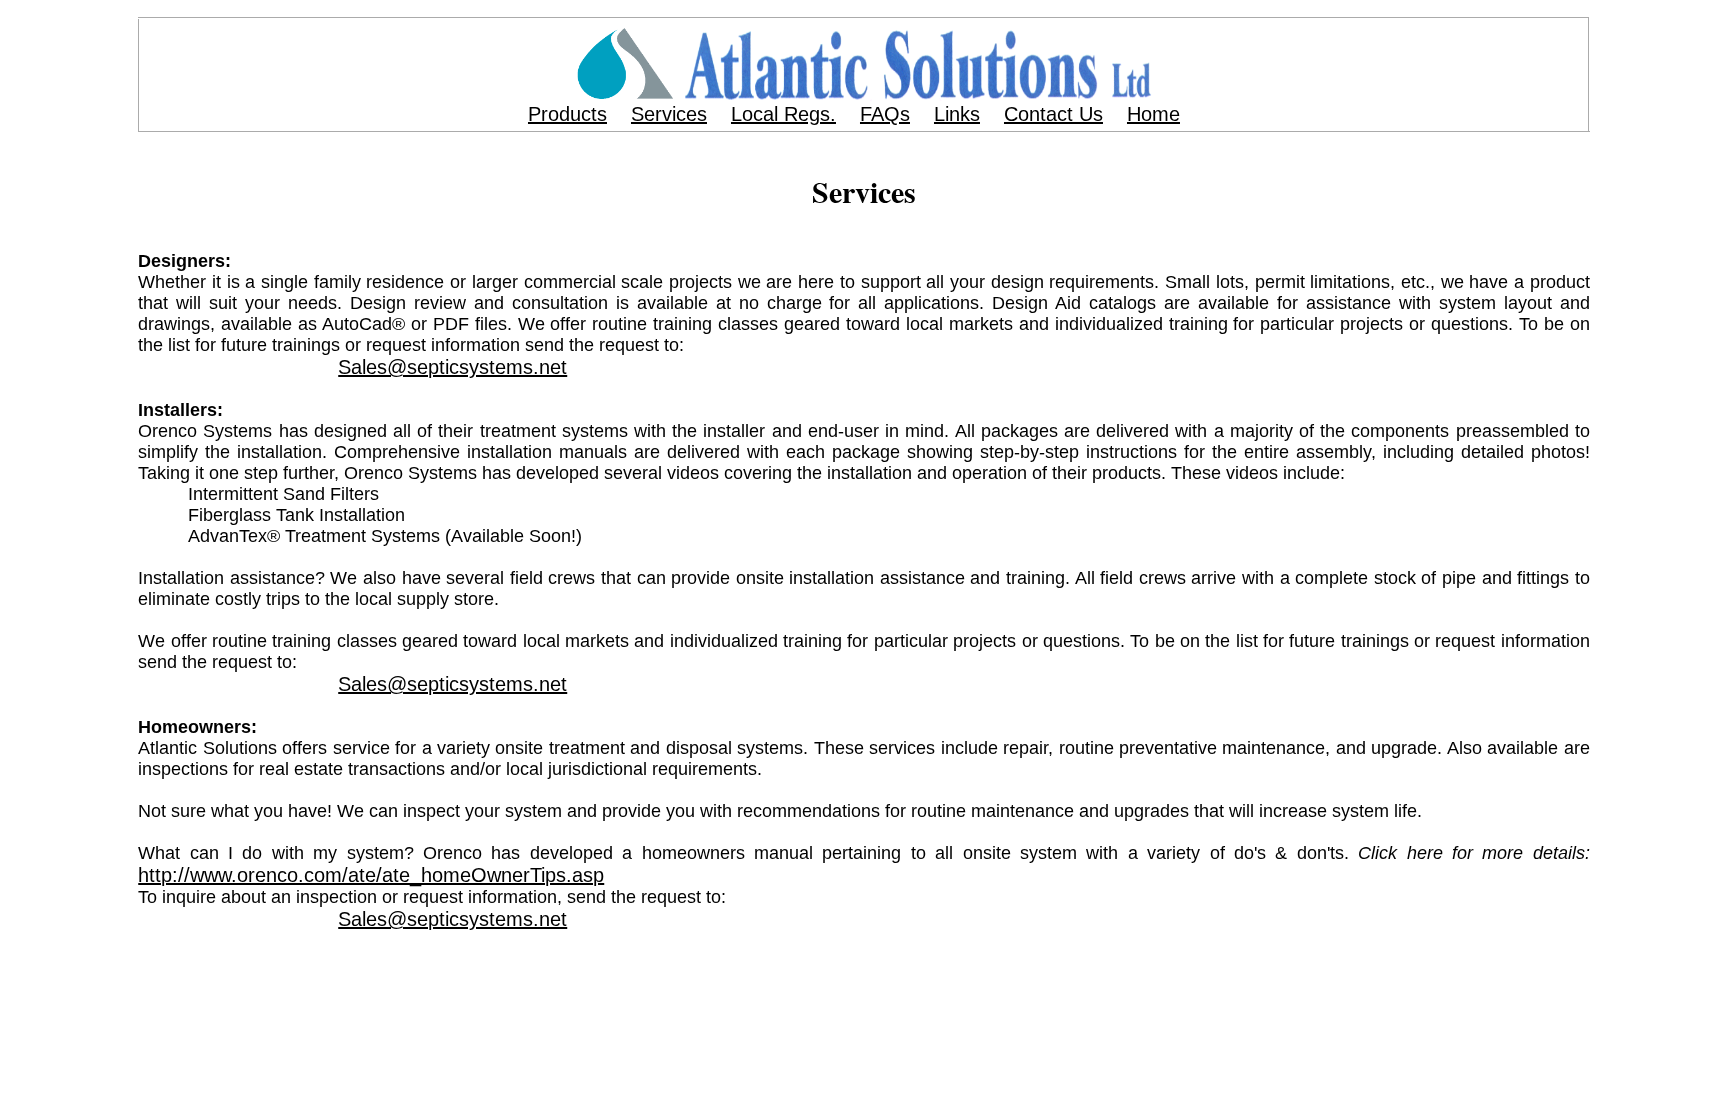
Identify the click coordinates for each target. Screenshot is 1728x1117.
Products (567, 114)
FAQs (885, 114)
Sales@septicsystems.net (452, 367)
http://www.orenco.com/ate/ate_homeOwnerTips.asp (371, 875)
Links (957, 114)
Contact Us (1053, 114)
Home (1153, 114)
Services (669, 114)
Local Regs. (783, 114)
